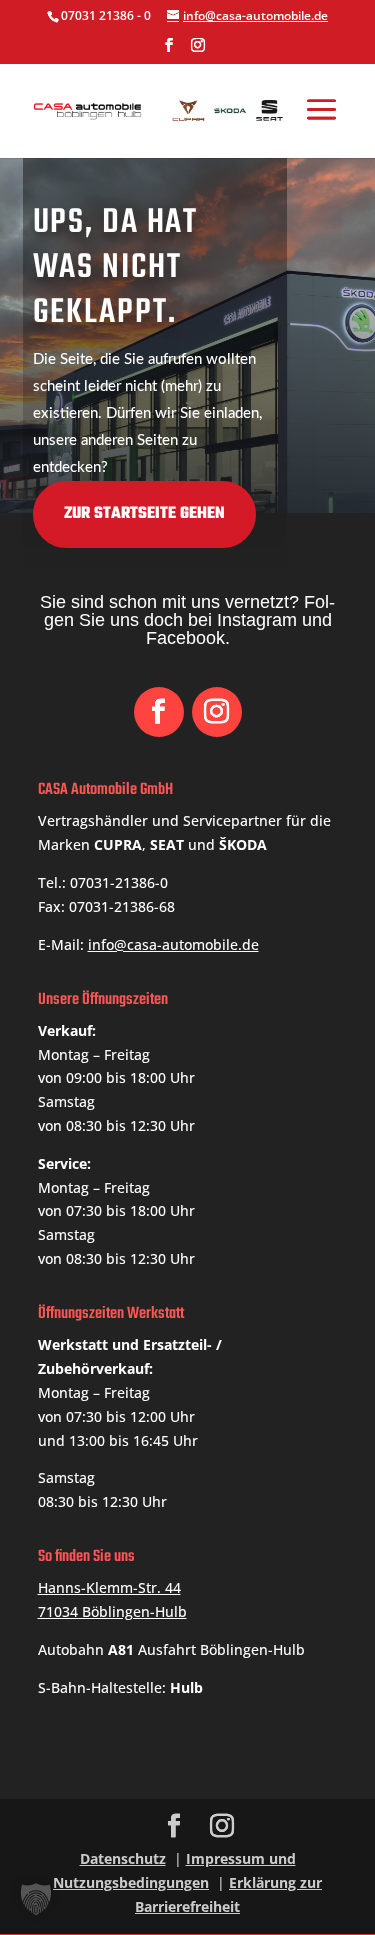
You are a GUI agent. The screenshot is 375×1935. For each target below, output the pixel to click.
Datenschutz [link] (123, 1858)
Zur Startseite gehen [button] (144, 514)
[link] (163, 108)
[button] (169, 51)
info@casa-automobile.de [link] (173, 944)
